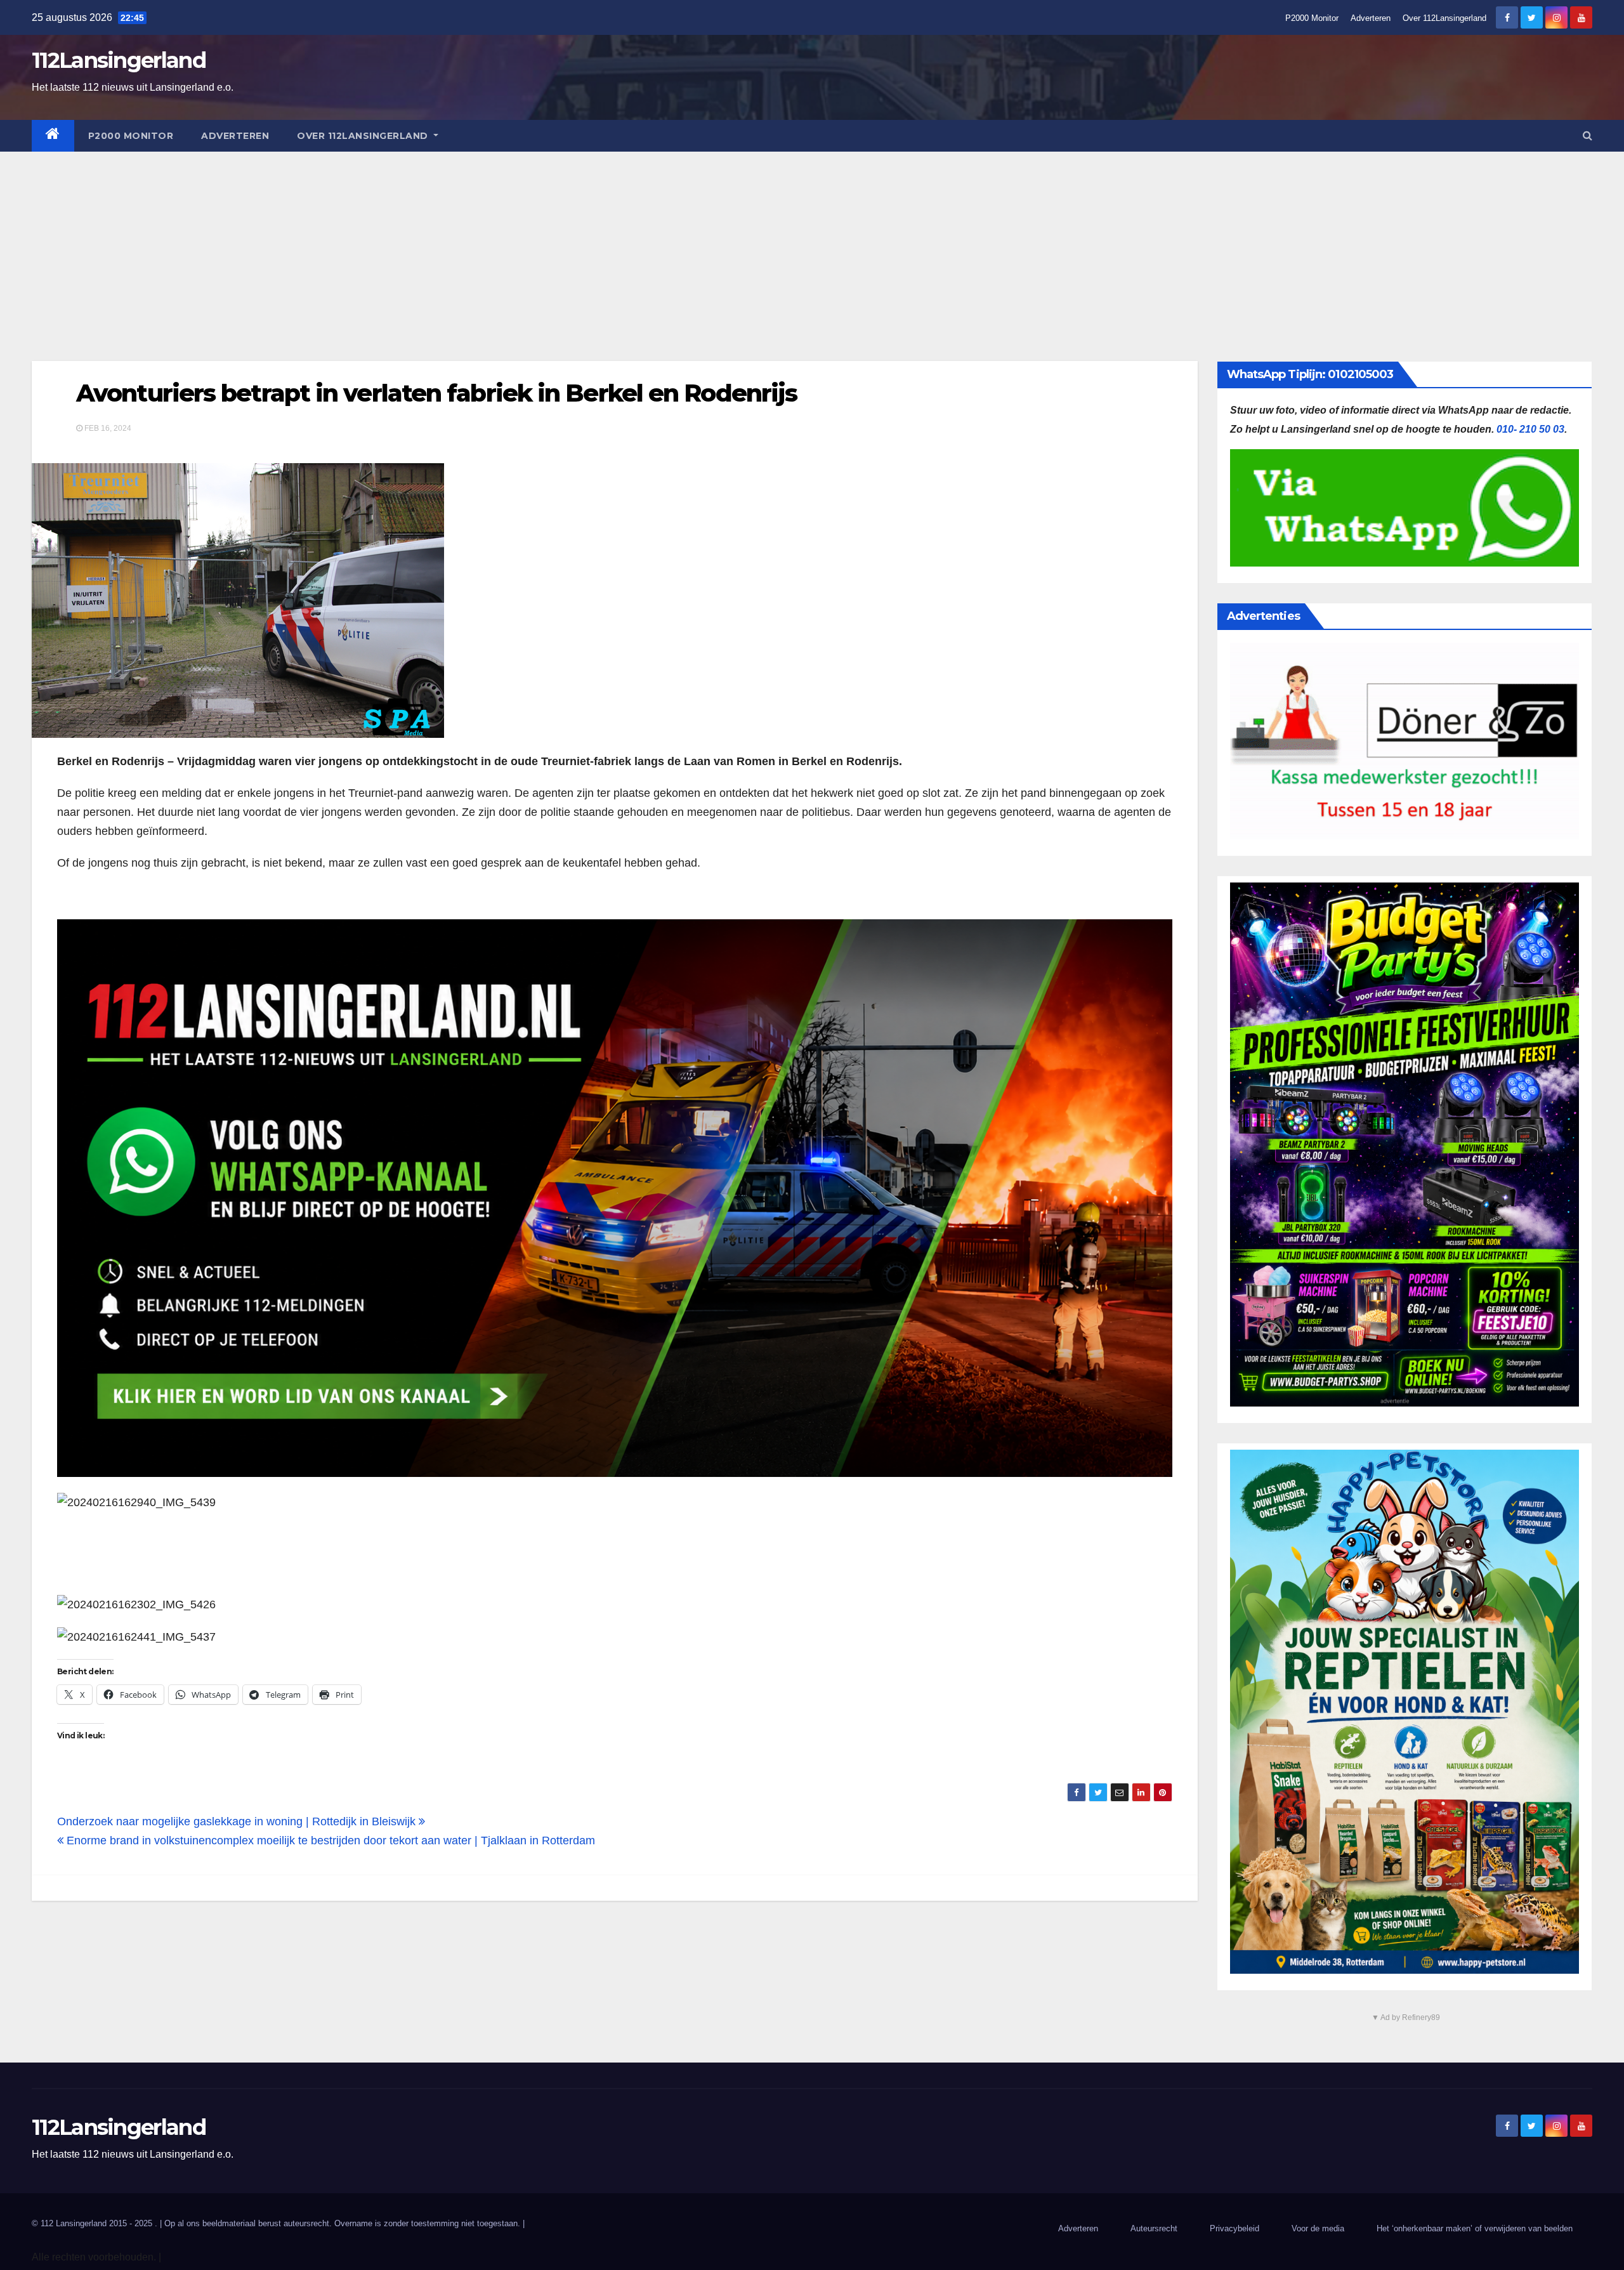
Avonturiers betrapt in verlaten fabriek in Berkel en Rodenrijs (436, 393)
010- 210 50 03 (1530, 429)
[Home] (53, 136)
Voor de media (1318, 2228)
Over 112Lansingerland (1444, 18)
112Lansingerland (119, 60)
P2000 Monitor (1312, 18)
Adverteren (1371, 18)
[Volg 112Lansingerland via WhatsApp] (615, 1198)
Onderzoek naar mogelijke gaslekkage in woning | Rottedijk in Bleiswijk (238, 1821)
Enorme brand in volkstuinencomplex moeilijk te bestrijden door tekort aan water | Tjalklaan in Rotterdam (329, 1840)
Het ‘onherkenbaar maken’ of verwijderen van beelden (1475, 2228)
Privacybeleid (1234, 2228)
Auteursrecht (1154, 2228)
